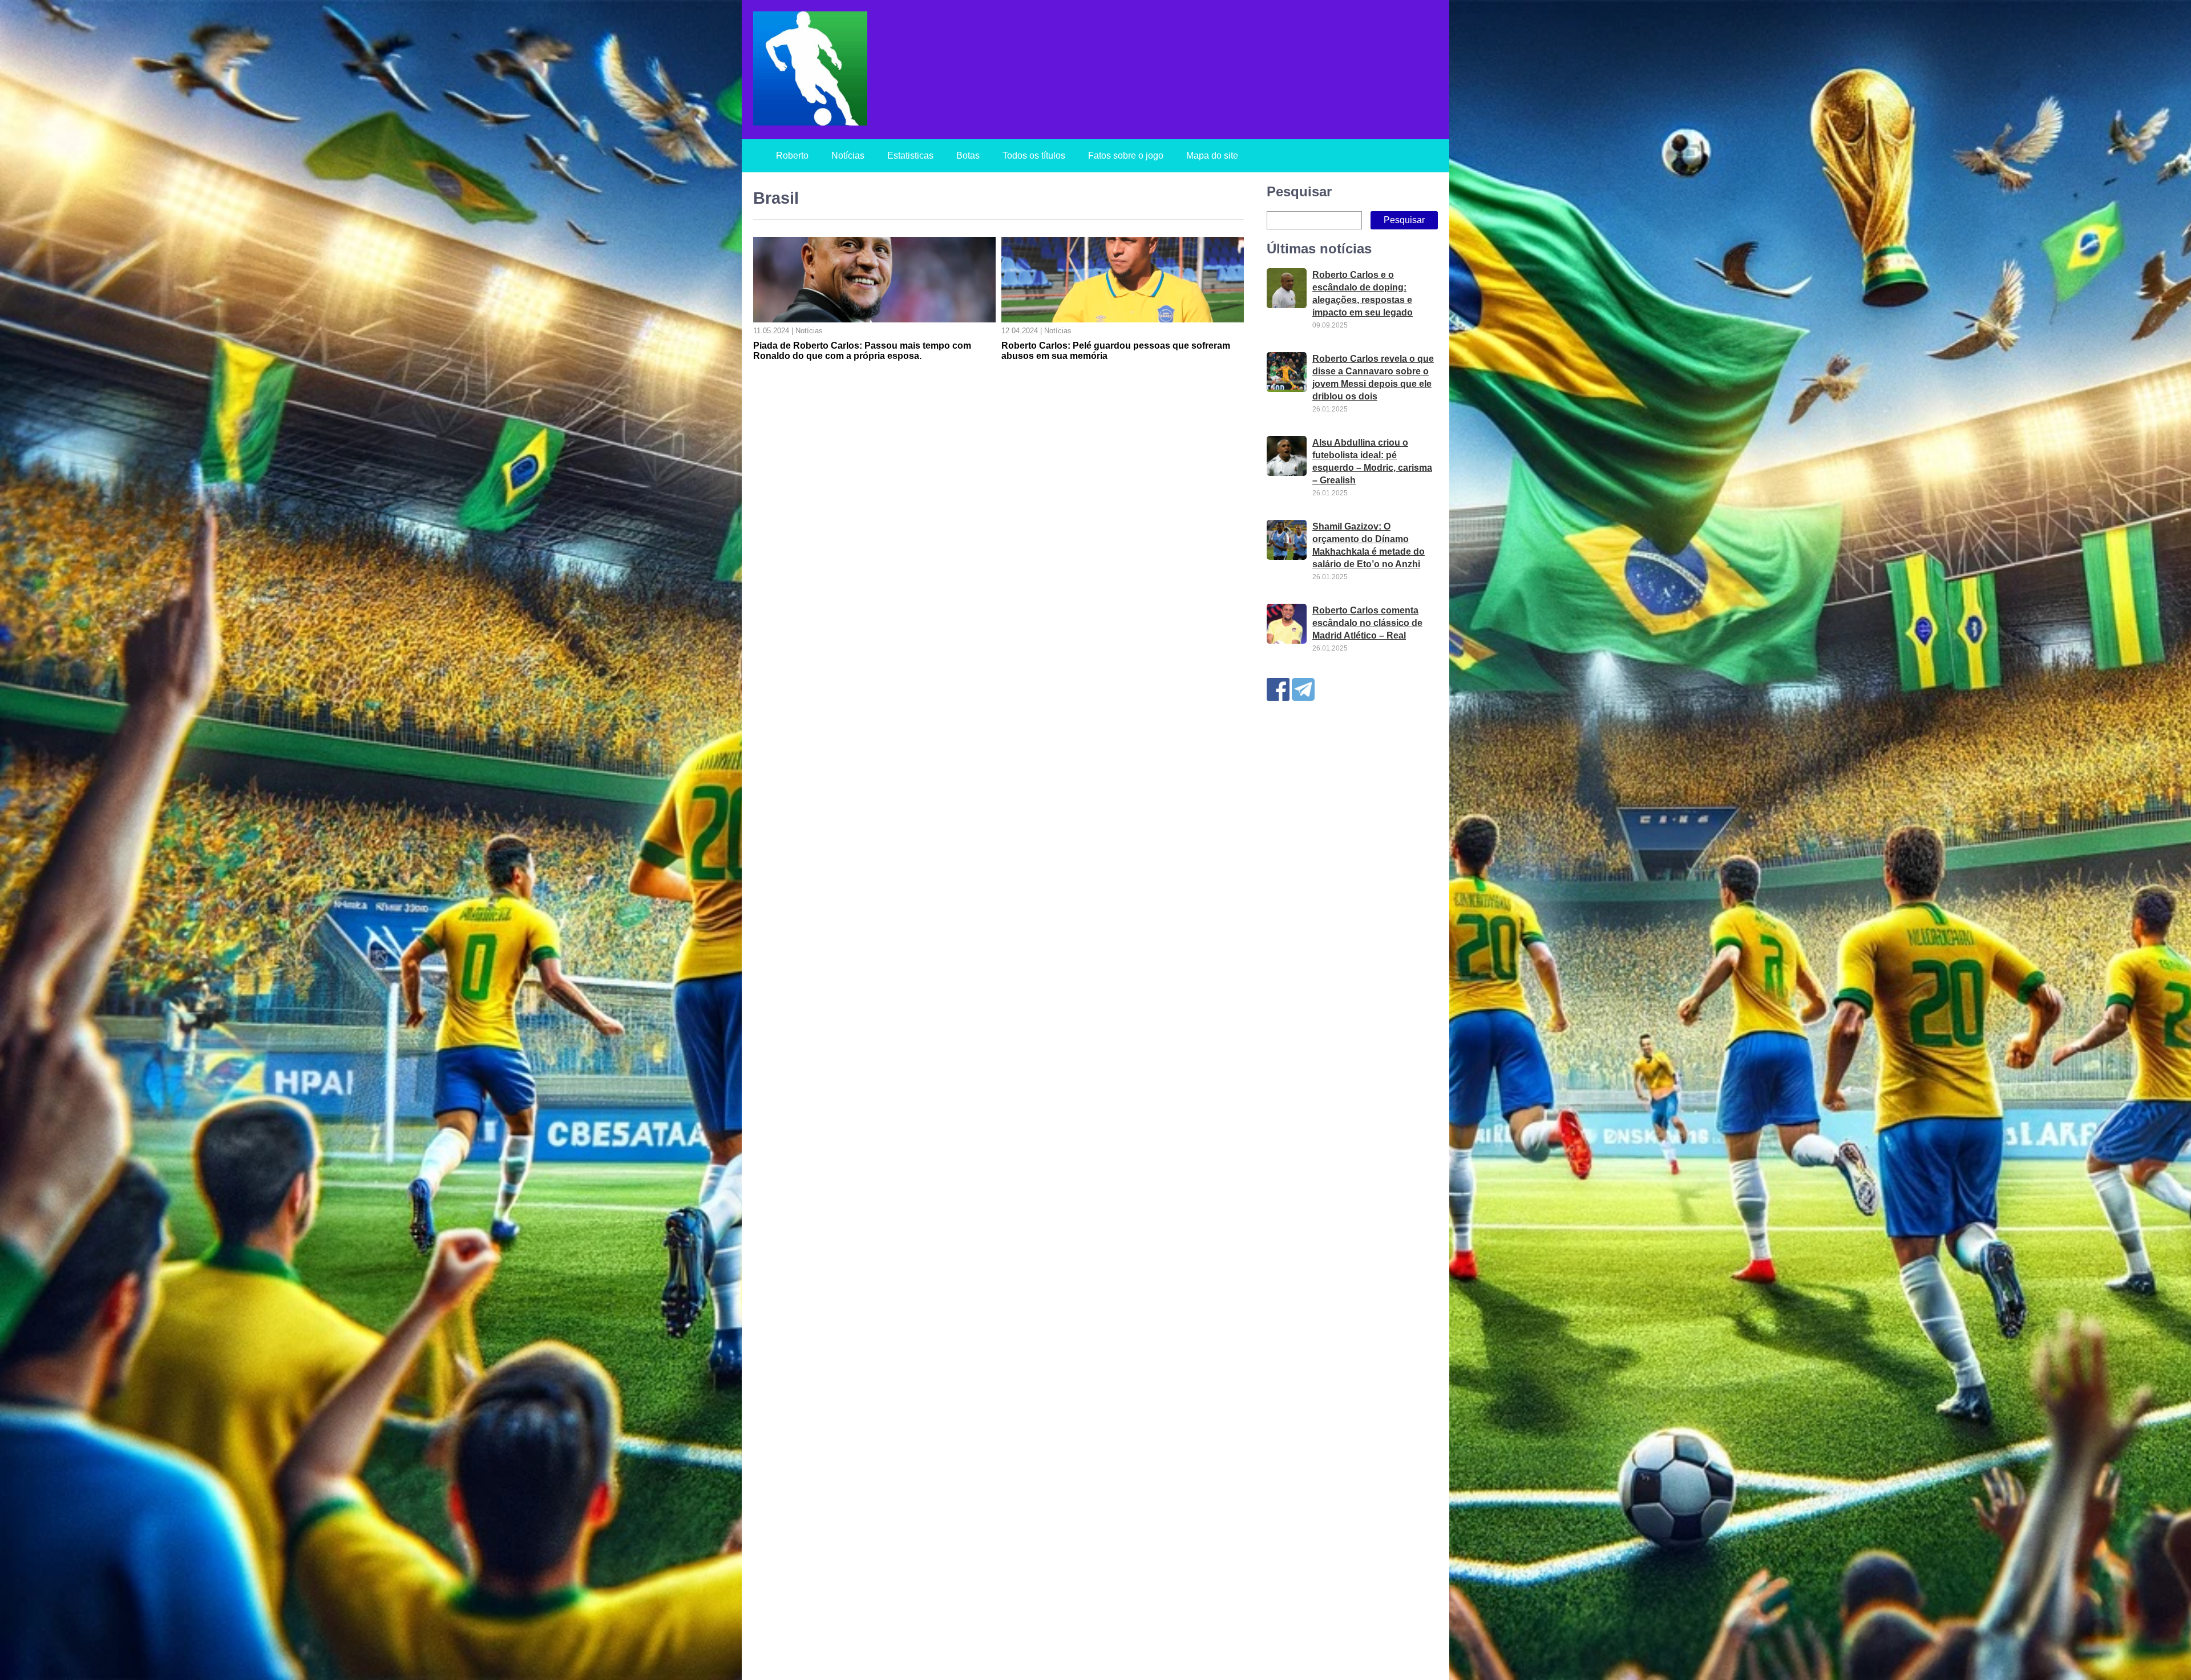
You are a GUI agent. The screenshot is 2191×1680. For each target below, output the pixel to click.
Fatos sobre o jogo (1126, 156)
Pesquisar (1299, 191)
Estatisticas (910, 156)
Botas (968, 156)
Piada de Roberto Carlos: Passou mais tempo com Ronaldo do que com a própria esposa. (862, 351)
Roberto (792, 156)
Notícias (848, 156)
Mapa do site (1212, 156)
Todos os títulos (1034, 156)
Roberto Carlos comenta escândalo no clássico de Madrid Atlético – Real (1367, 623)
